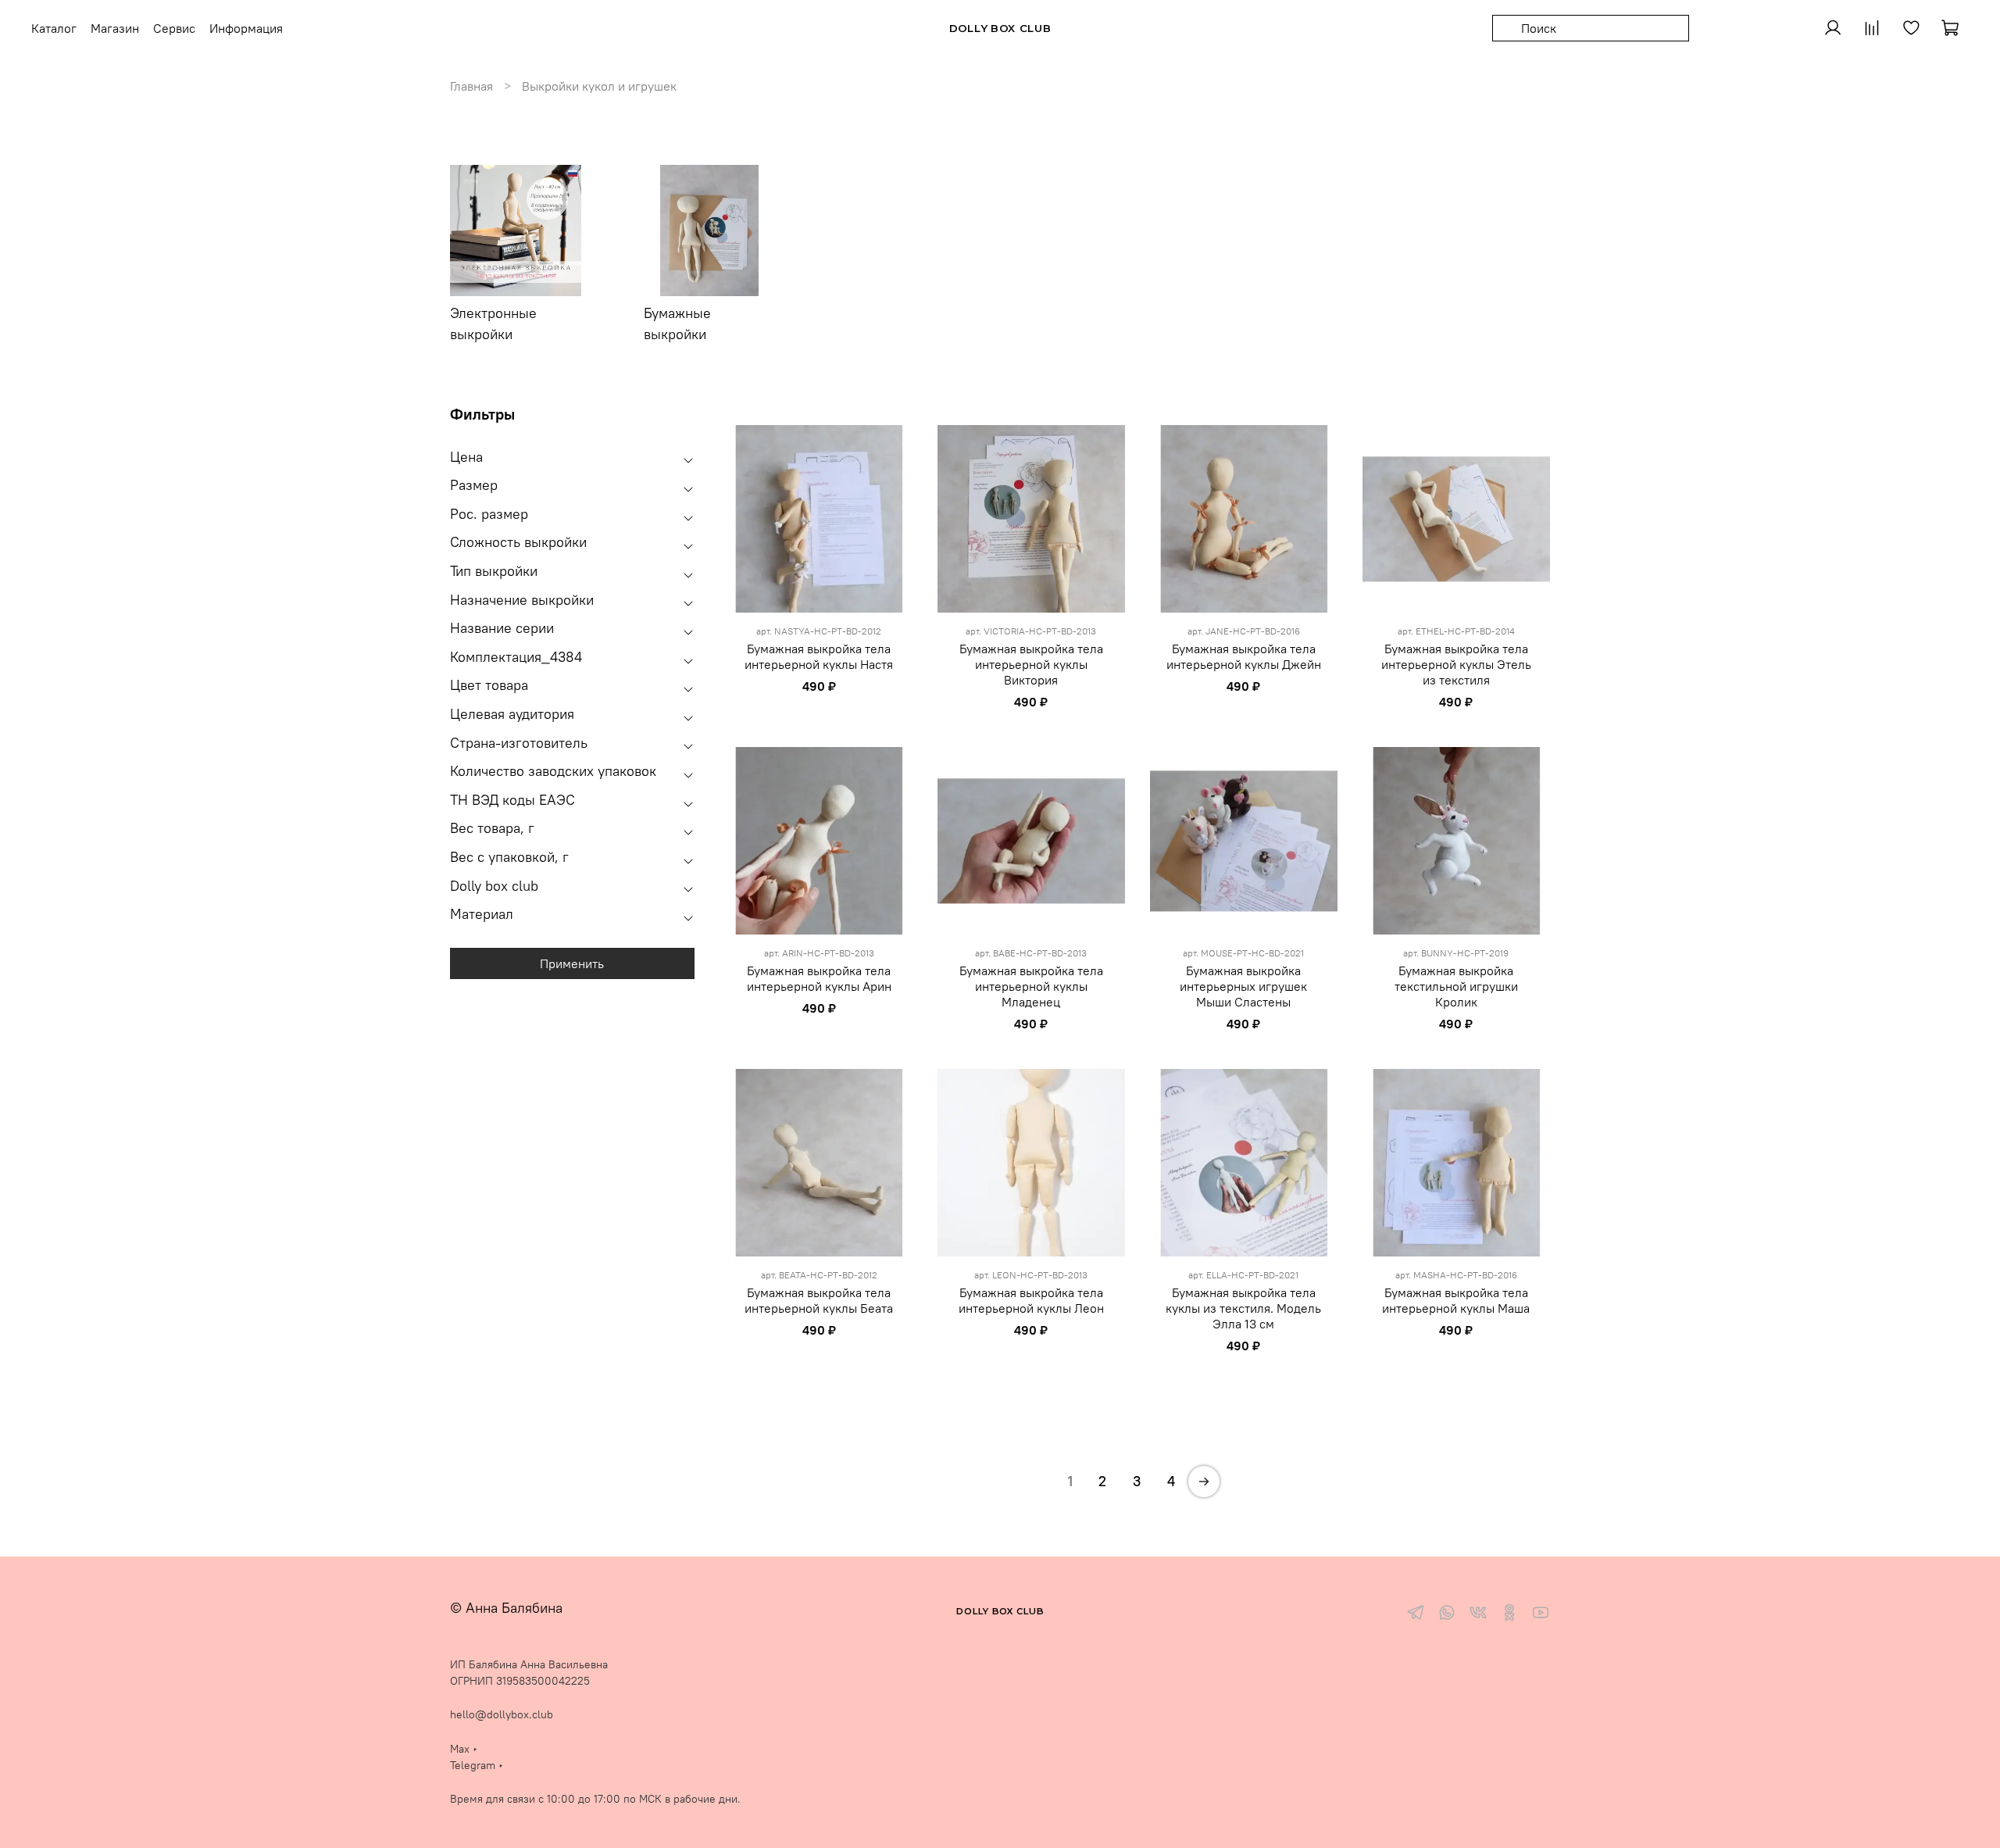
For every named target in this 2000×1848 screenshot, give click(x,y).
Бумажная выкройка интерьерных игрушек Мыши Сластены (1243, 986)
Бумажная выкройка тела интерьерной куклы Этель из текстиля (1456, 664)
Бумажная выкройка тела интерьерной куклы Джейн (1244, 656)
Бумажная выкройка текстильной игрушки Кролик (1456, 986)
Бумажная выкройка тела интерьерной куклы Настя (819, 656)
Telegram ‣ (477, 1765)
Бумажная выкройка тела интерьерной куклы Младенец (1031, 986)
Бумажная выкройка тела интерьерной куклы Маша (1456, 1300)
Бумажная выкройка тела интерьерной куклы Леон (1031, 1300)
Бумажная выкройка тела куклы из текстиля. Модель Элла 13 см (1243, 1308)
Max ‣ (464, 1749)
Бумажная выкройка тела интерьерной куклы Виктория (1031, 664)
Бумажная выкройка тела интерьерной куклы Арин (819, 978)
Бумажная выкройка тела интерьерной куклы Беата (819, 1300)
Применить (572, 963)
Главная (471, 86)
